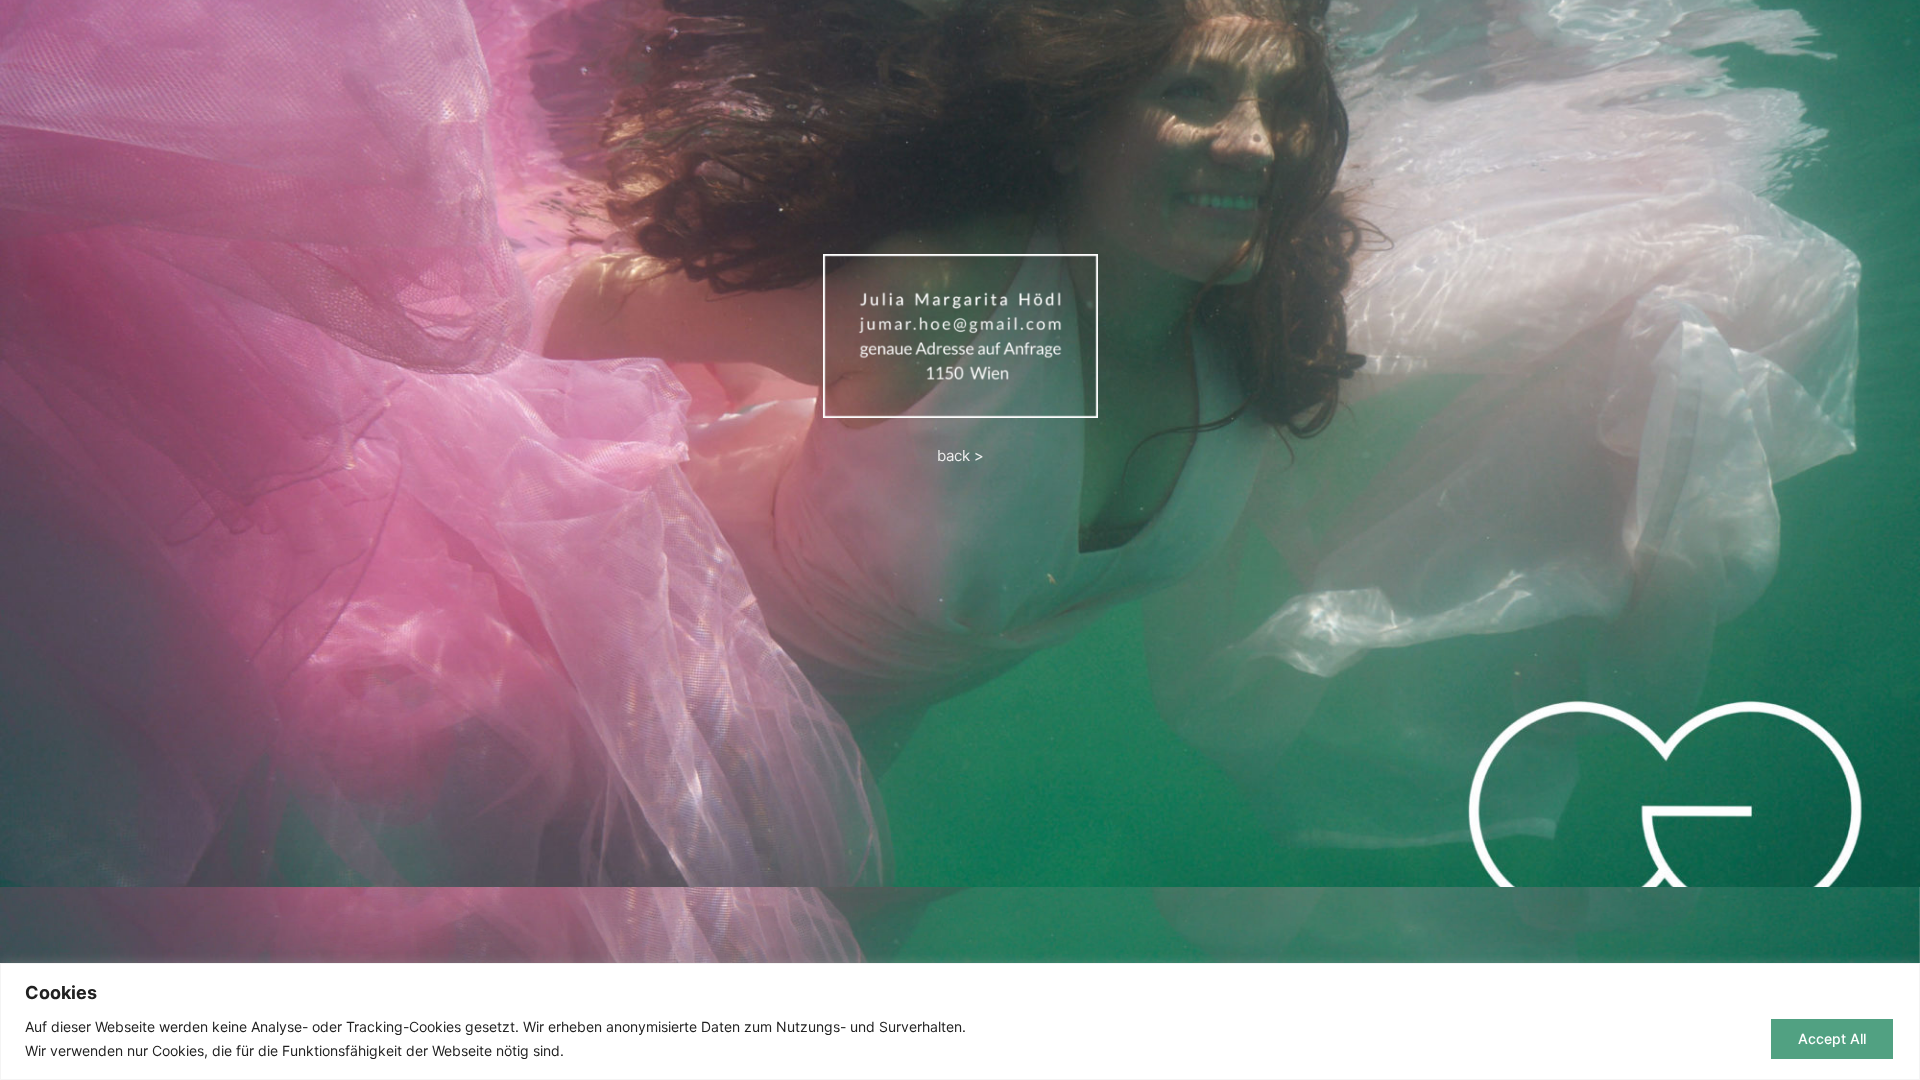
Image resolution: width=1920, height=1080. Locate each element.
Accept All (1832, 1038)
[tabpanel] (960, 443)
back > (960, 455)
